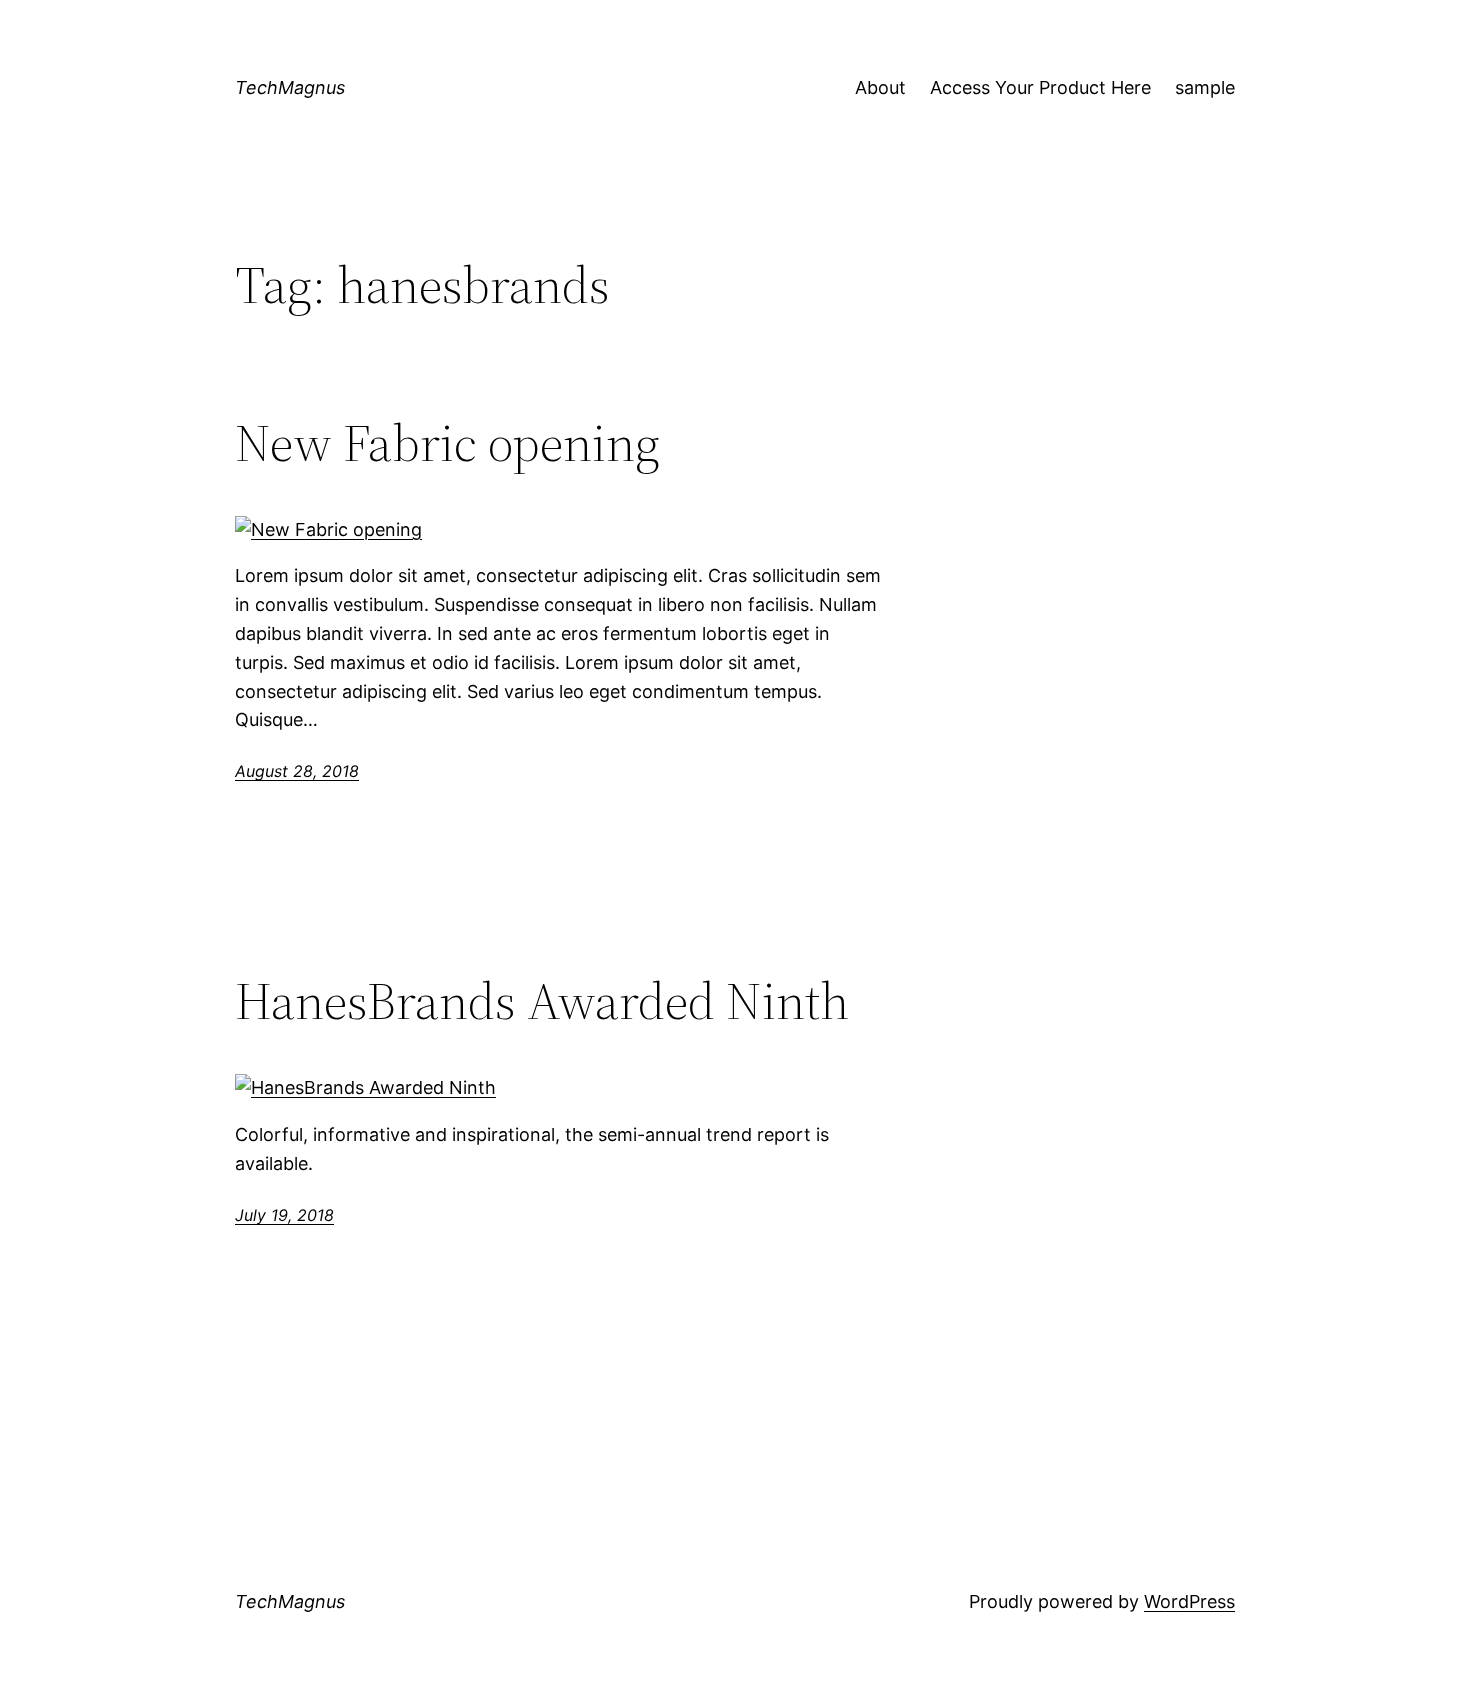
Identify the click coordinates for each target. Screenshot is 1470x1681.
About (880, 87)
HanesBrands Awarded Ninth (542, 1001)
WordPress (1189, 1601)
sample (1205, 87)
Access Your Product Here (1040, 87)
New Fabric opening (447, 443)
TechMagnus (290, 87)
